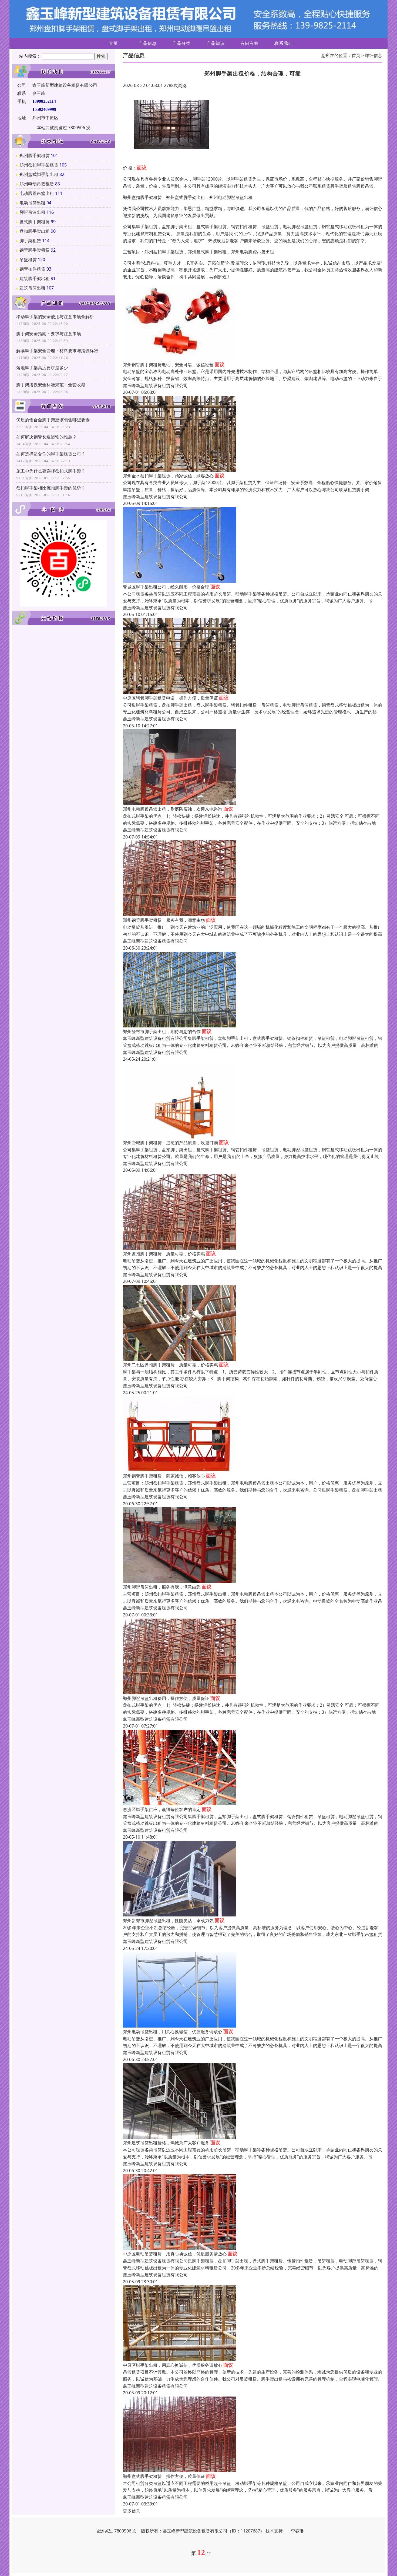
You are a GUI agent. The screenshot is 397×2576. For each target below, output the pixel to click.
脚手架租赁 (30, 241)
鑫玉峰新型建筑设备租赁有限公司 (155, 385)
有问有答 (250, 43)
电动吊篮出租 (32, 203)
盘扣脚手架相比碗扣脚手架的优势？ (51, 488)
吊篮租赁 (28, 259)
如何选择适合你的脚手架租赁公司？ (51, 454)
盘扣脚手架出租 (35, 231)
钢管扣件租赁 (32, 269)
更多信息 (132, 2511)
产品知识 (216, 43)
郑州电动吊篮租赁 (37, 184)
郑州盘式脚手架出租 (39, 174)
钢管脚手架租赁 (35, 250)
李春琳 (297, 2531)
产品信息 (147, 43)
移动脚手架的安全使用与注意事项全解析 (55, 317)
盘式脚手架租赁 (35, 222)
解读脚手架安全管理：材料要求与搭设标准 (57, 351)
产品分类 (181, 43)
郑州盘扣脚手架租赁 (39, 165)
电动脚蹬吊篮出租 (37, 193)
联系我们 (284, 43)
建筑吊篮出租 (32, 288)
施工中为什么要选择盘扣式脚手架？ (51, 471)
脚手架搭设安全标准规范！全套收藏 (51, 385)
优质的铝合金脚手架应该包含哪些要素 (53, 420)
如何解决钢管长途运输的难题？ (46, 437)
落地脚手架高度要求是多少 (42, 368)
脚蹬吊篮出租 (32, 212)
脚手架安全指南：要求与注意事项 (49, 334)
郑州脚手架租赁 (35, 155)
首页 (113, 43)
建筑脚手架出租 (35, 278)
